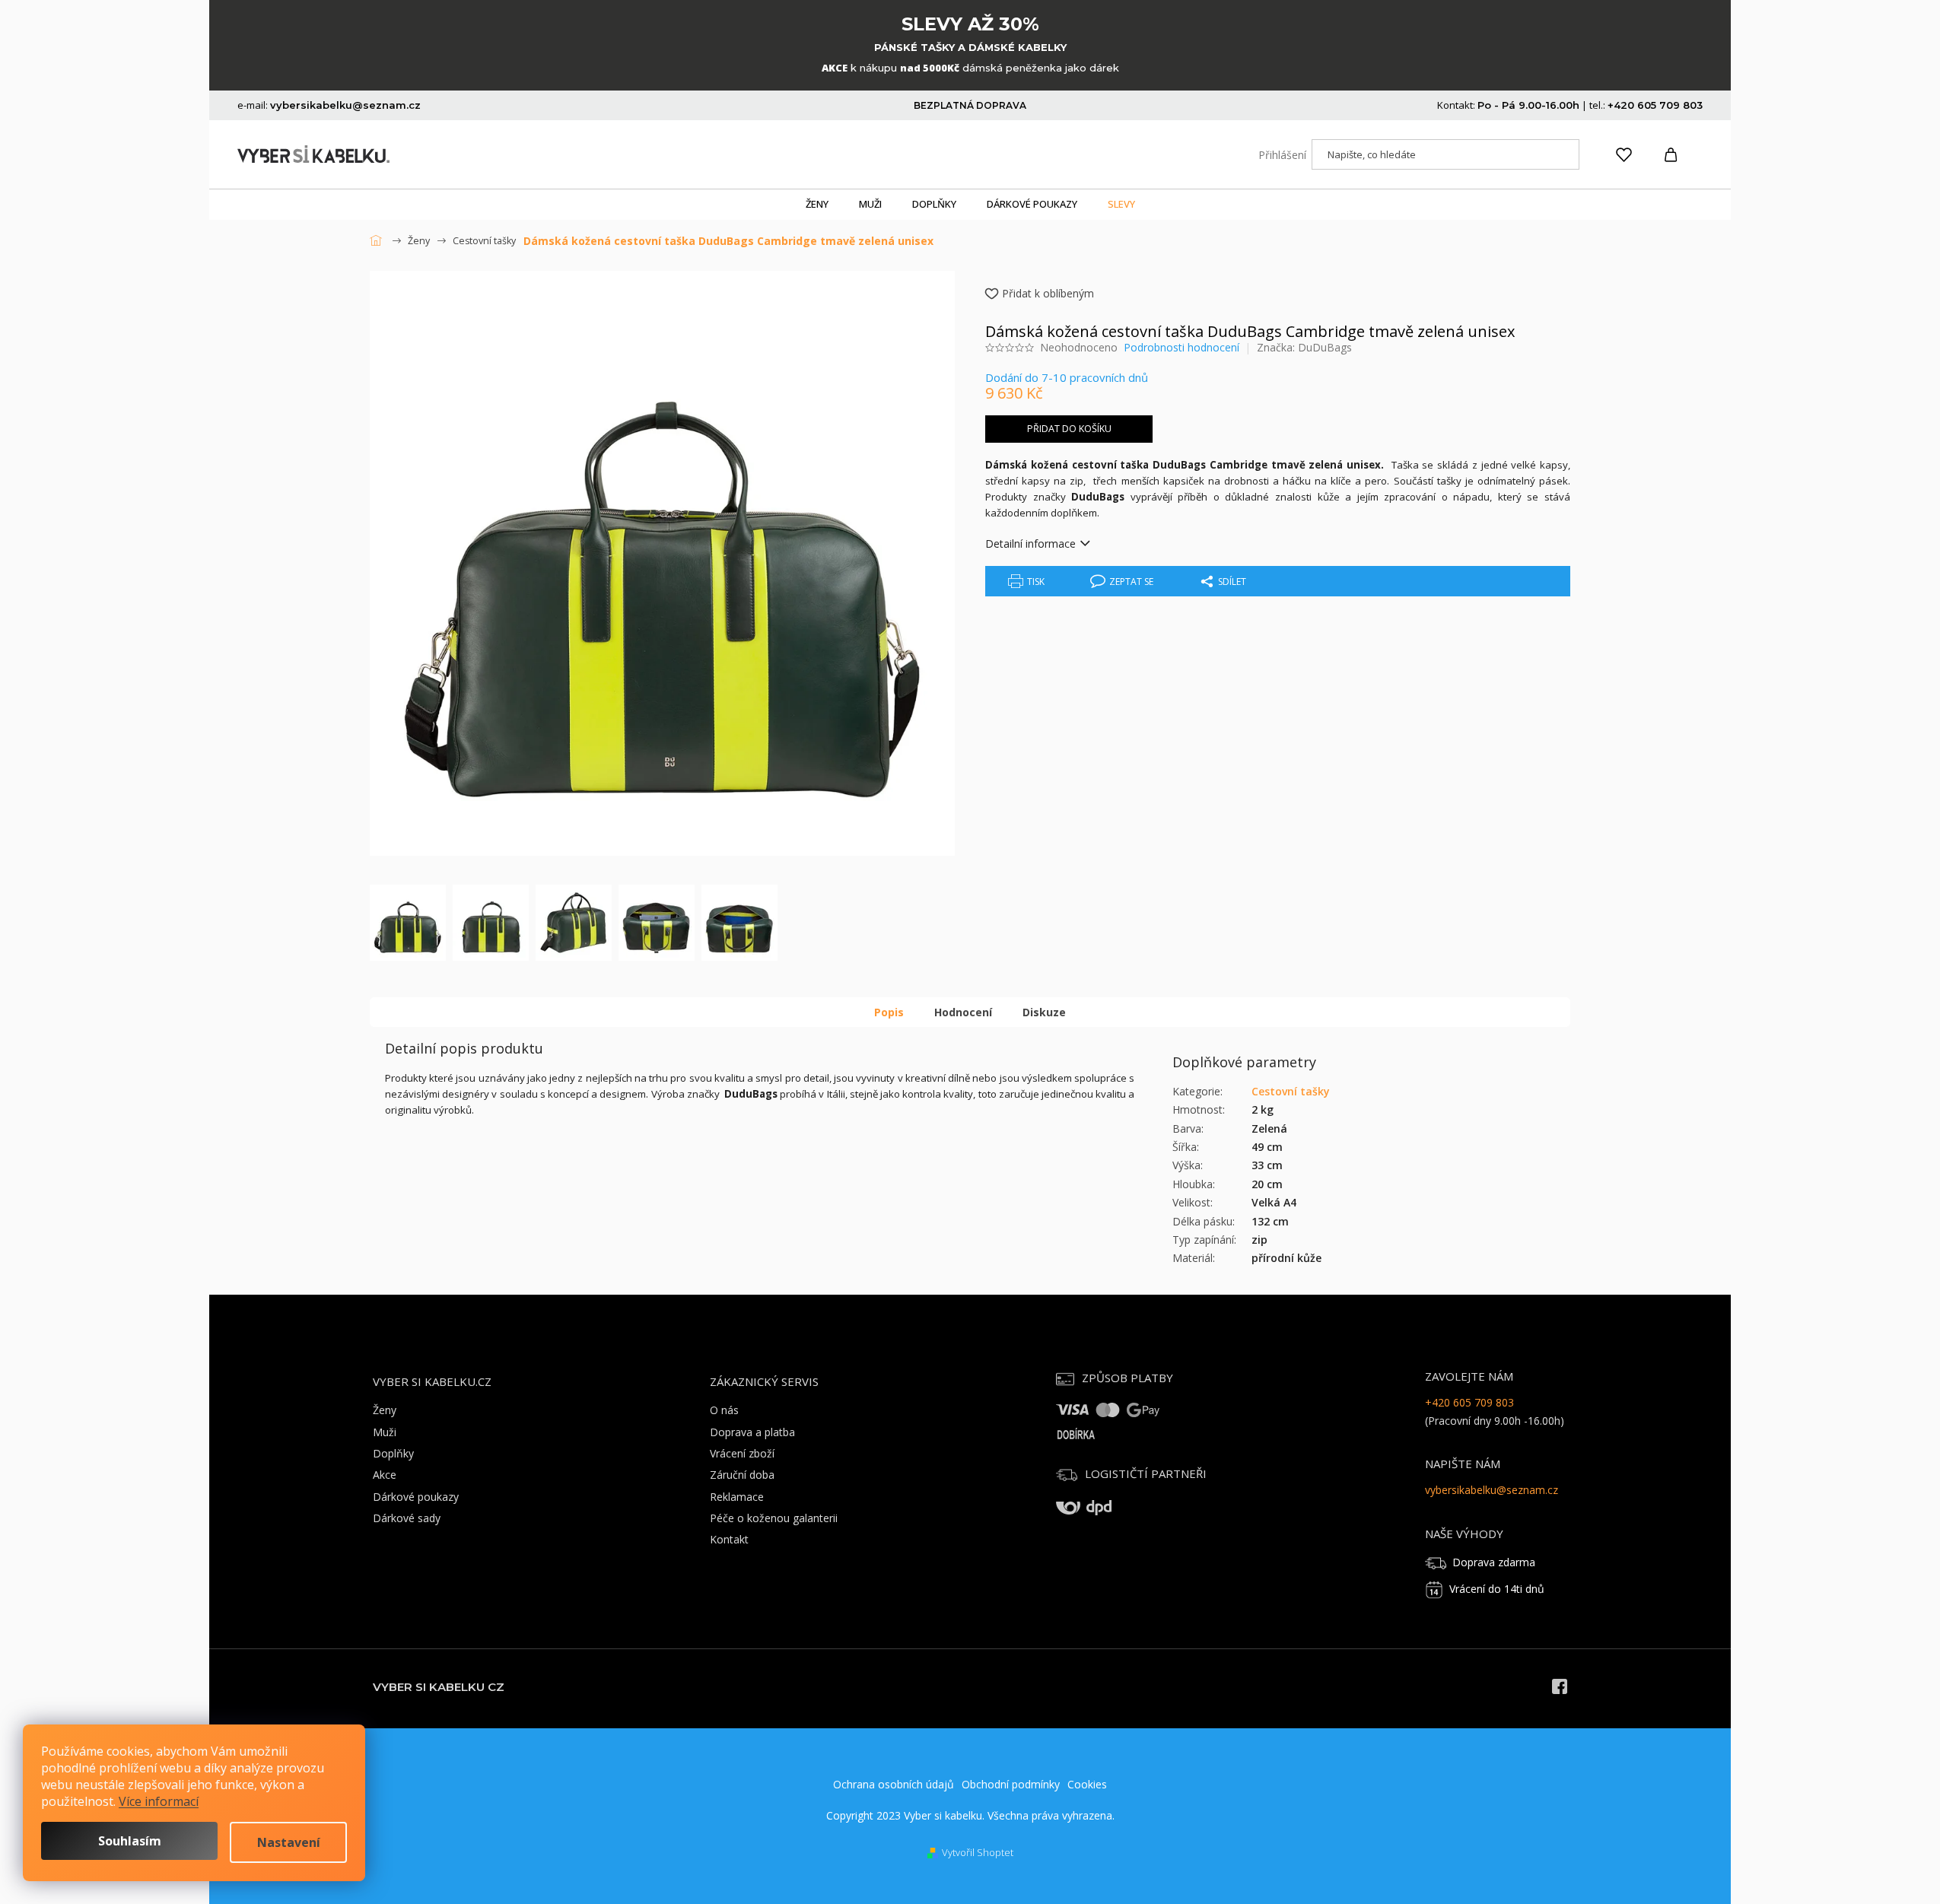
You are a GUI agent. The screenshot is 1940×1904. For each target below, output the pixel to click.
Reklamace (737, 1497)
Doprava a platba (752, 1432)
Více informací (159, 1801)
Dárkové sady (407, 1518)
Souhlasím (130, 1841)
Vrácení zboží (742, 1453)
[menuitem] (817, 205)
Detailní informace (1030, 544)
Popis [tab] (889, 1012)
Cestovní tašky (1291, 1091)
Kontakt (729, 1539)
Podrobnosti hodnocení (1181, 347)
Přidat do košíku (1069, 429)
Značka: (1304, 347)
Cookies (1087, 1784)
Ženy (385, 1410)
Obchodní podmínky (1011, 1784)
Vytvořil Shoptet (978, 1852)
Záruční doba (742, 1475)
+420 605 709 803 (1469, 1402)
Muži (385, 1432)
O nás (724, 1410)
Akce (385, 1475)
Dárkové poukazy (416, 1497)
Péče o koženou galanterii (774, 1518)
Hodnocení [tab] (963, 1012)
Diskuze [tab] (1044, 1012)
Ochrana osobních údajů (894, 1784)
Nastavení (289, 1842)
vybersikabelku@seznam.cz (1492, 1490)
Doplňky (393, 1453)
